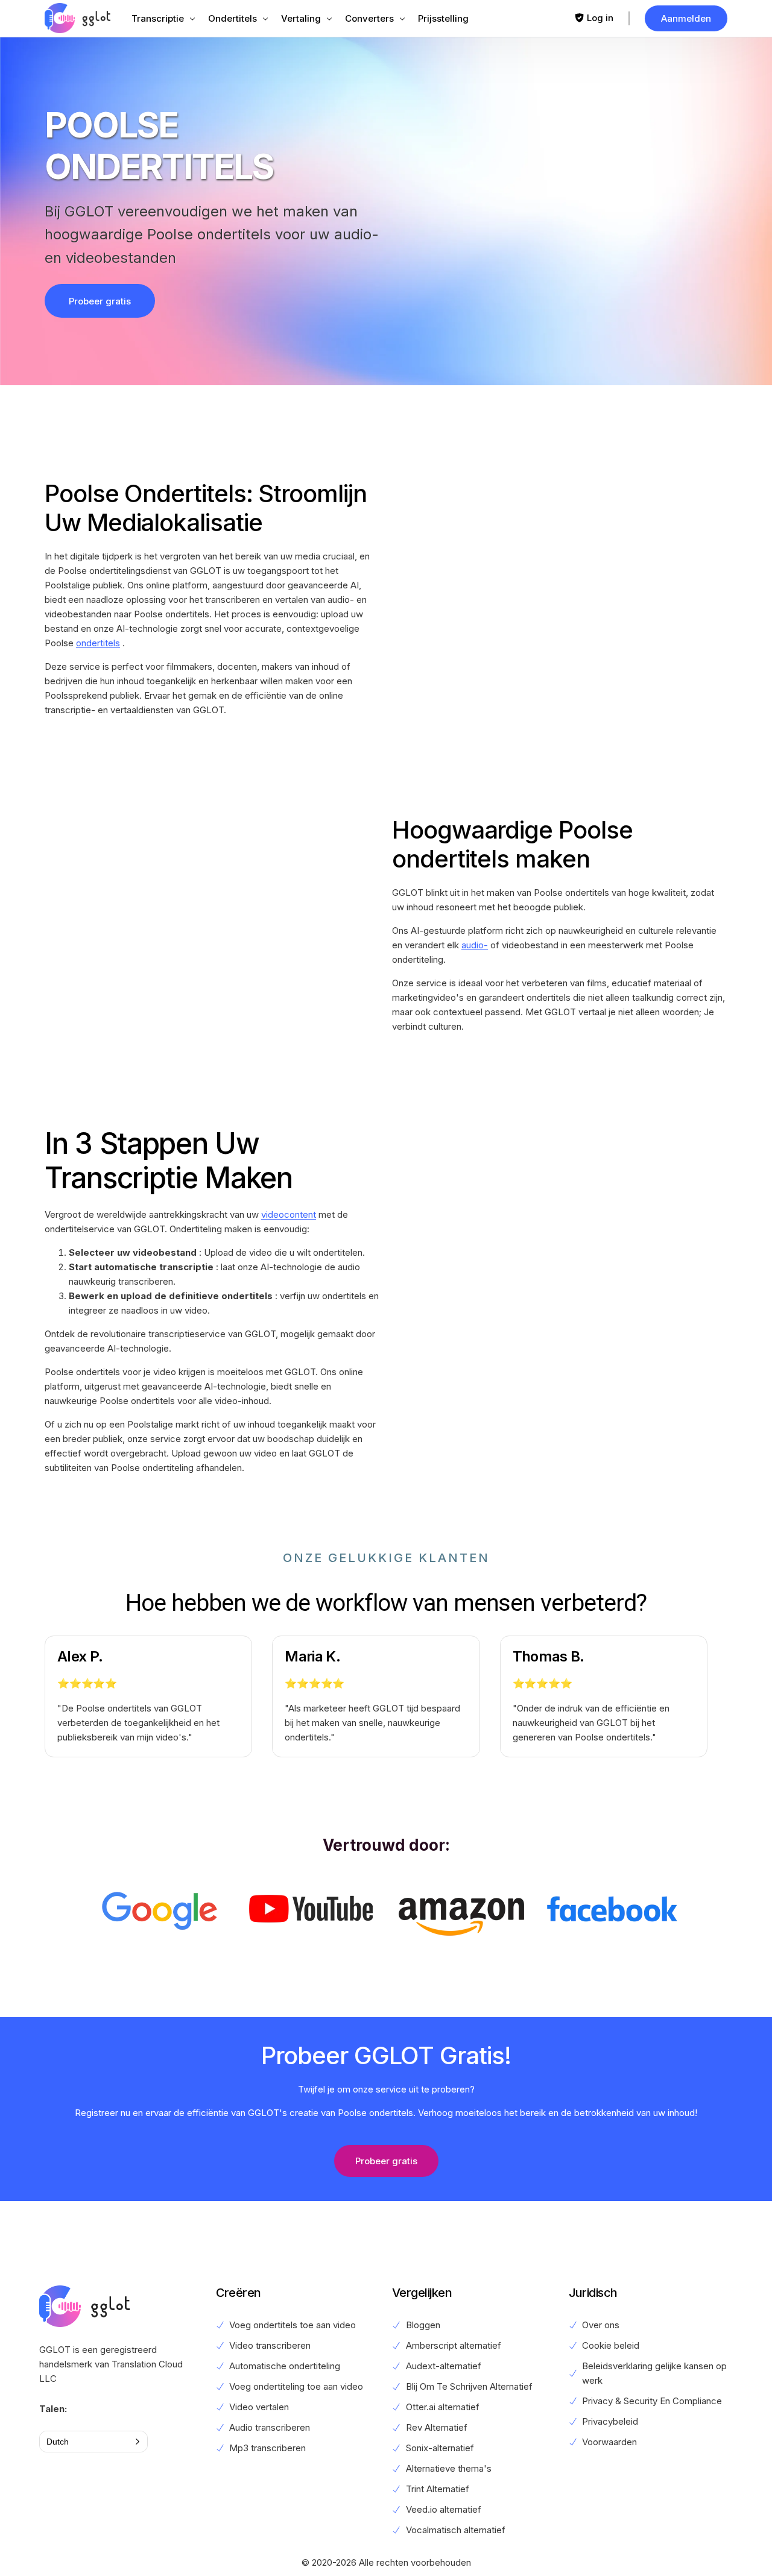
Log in (600, 18)
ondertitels (98, 643)
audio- (475, 945)
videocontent (289, 1214)
